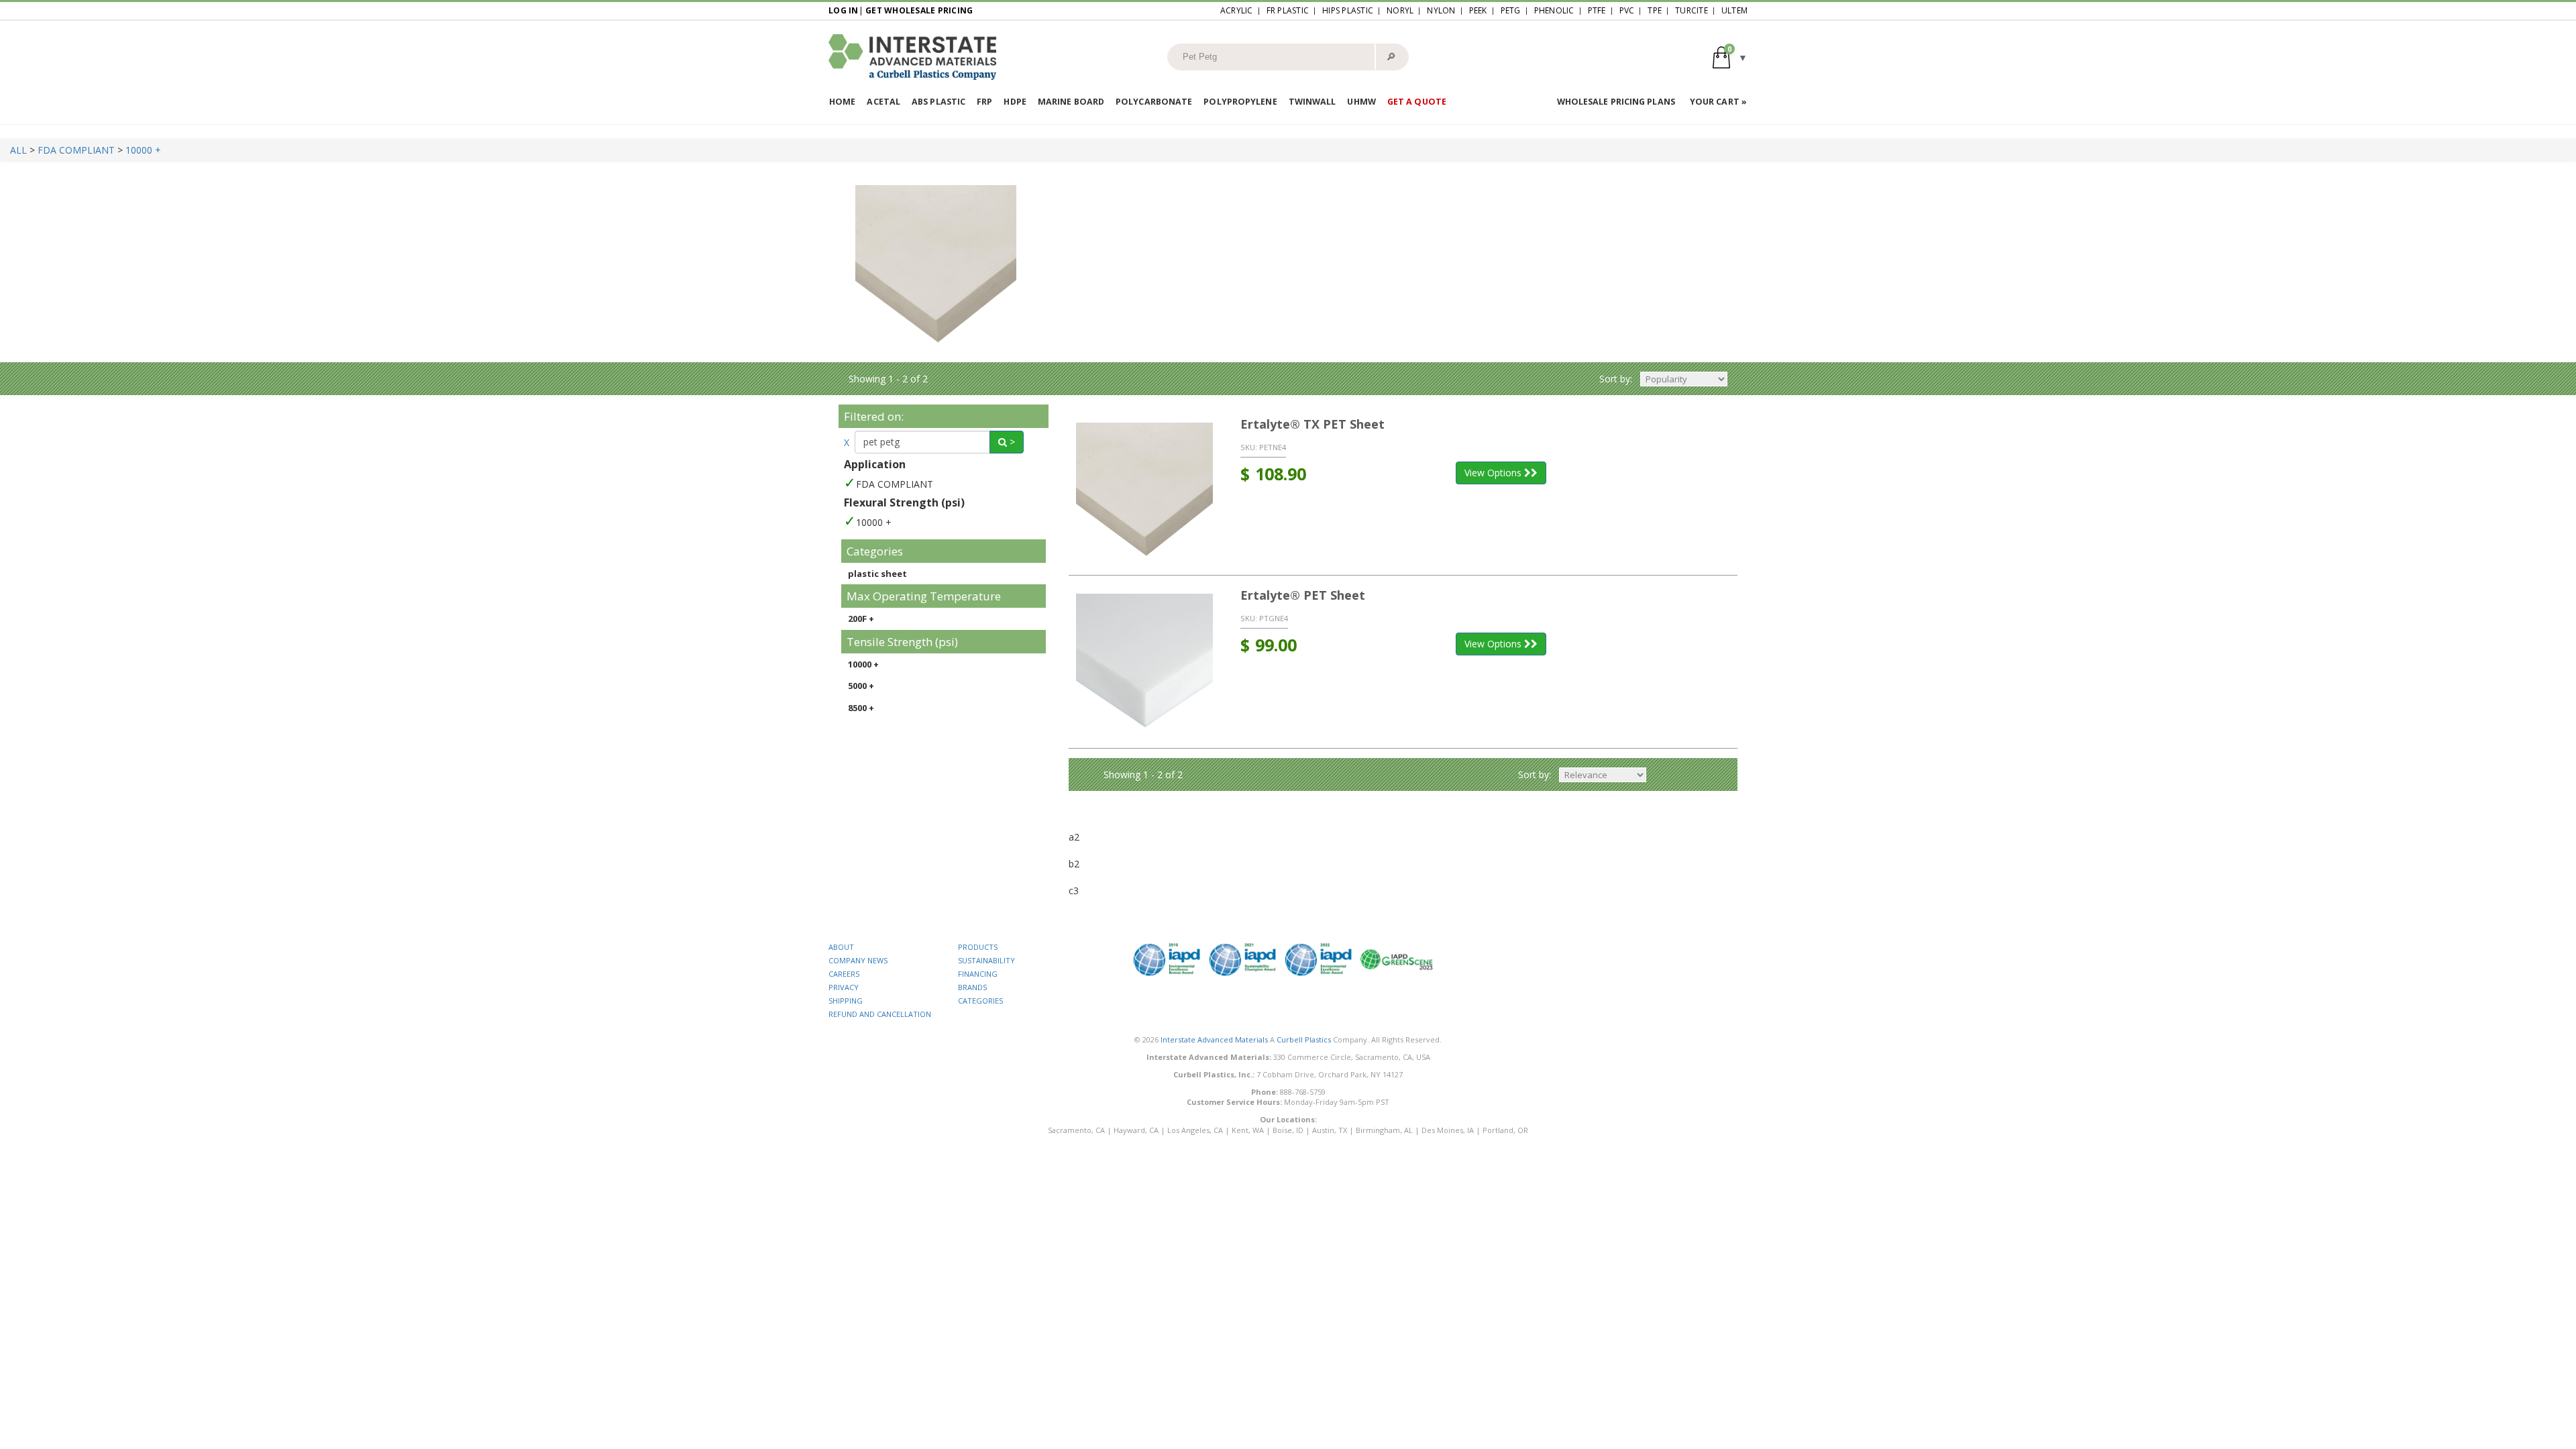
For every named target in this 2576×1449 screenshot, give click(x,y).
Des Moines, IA (1448, 1130)
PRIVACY (844, 987)
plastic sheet (877, 574)
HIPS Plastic (1348, 10)
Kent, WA (1248, 1130)
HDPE (1015, 102)
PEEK (1478, 10)
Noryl (1400, 10)
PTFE (1597, 10)
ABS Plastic (938, 102)
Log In (844, 10)
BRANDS (972, 987)
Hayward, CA (1136, 1130)
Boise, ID (1288, 1130)
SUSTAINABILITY (986, 960)
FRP (984, 102)
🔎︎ (1391, 56)
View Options (1494, 473)
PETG (1511, 10)
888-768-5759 (1303, 1092)
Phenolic (1554, 10)
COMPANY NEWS (858, 960)
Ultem (1734, 10)
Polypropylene (1240, 102)
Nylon (1441, 10)
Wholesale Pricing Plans (1616, 102)
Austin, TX (1330, 1130)
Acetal (883, 102)
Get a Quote (1417, 102)
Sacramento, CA (1076, 1130)
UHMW (1361, 102)
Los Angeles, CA (1195, 1130)
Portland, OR (1505, 1130)
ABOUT (841, 947)
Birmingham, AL (1384, 1130)
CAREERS (844, 974)
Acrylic (1237, 10)
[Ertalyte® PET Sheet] (1145, 662)
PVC (1627, 10)
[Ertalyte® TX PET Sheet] (1145, 490)
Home (842, 102)
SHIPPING (846, 1001)
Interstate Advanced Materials (1214, 1039)
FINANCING (978, 974)
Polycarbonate (1154, 102)
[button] (1730, 57)
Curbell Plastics (1304, 1039)
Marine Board (1071, 102)
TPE (1655, 10)
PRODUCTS (978, 947)
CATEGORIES (980, 1001)
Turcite (1692, 10)
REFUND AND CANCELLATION (880, 1014)
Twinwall (1312, 102)
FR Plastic (1288, 10)
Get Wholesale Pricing (919, 10)
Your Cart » (1718, 102)
